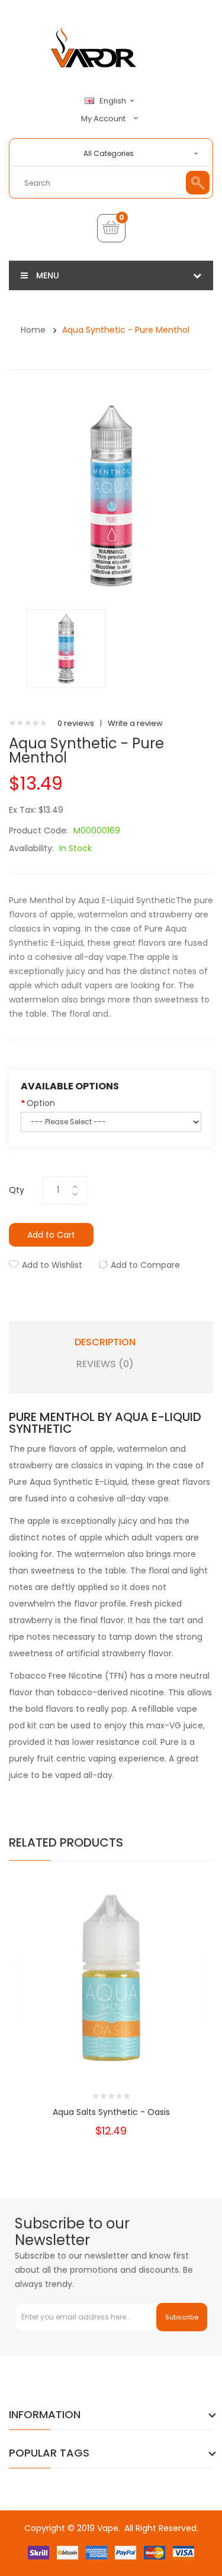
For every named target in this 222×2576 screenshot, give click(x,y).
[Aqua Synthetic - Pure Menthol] (66, 648)
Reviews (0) (105, 1364)
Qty (17, 1190)
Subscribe (182, 2317)
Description (105, 1342)
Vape (108, 2528)
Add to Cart (51, 1235)
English (114, 101)
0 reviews (76, 723)
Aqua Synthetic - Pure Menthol (126, 330)
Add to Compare (145, 1265)
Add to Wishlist (52, 1265)
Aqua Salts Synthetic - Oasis (111, 2112)
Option (41, 1103)
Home (33, 330)
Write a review (135, 723)
